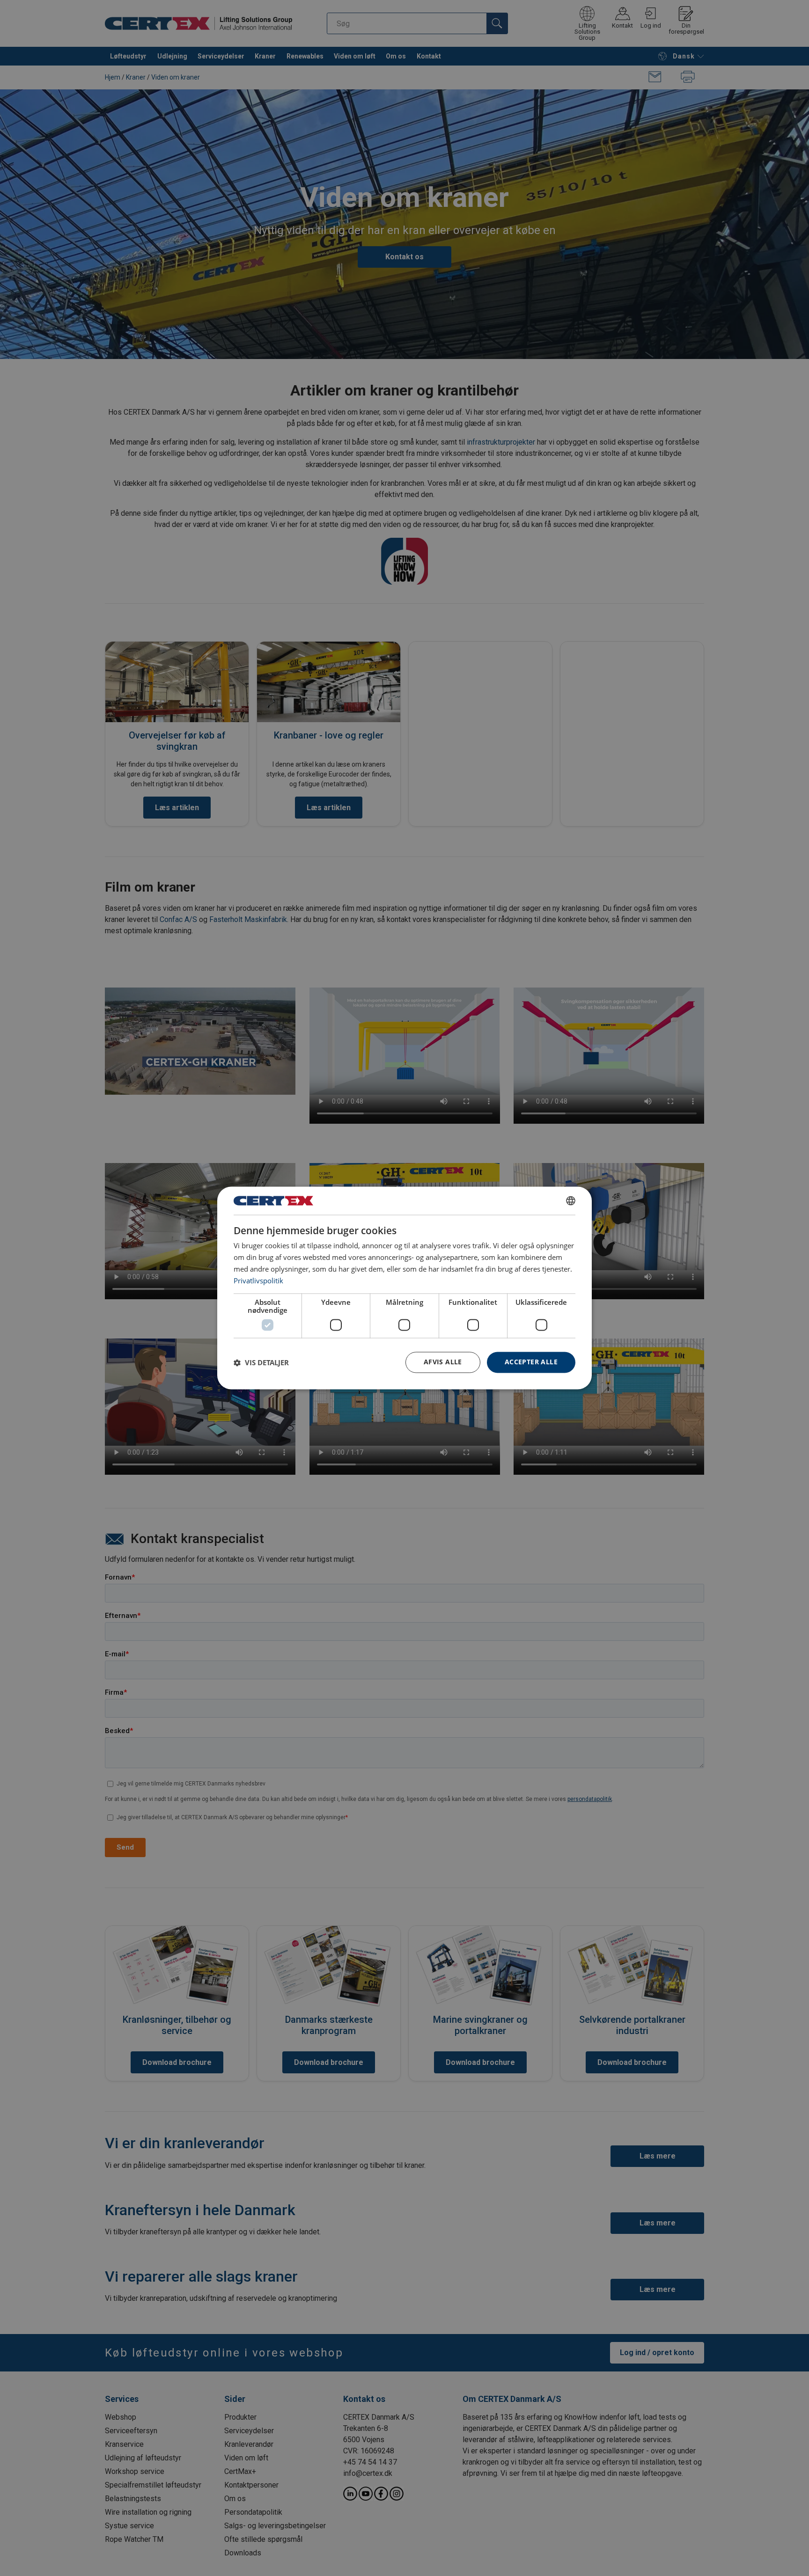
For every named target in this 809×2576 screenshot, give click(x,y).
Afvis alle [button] (443, 1362)
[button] (261, 1362)
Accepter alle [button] (531, 1362)
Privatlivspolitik (258, 1281)
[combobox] (571, 1200)
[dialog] (404, 1288)
